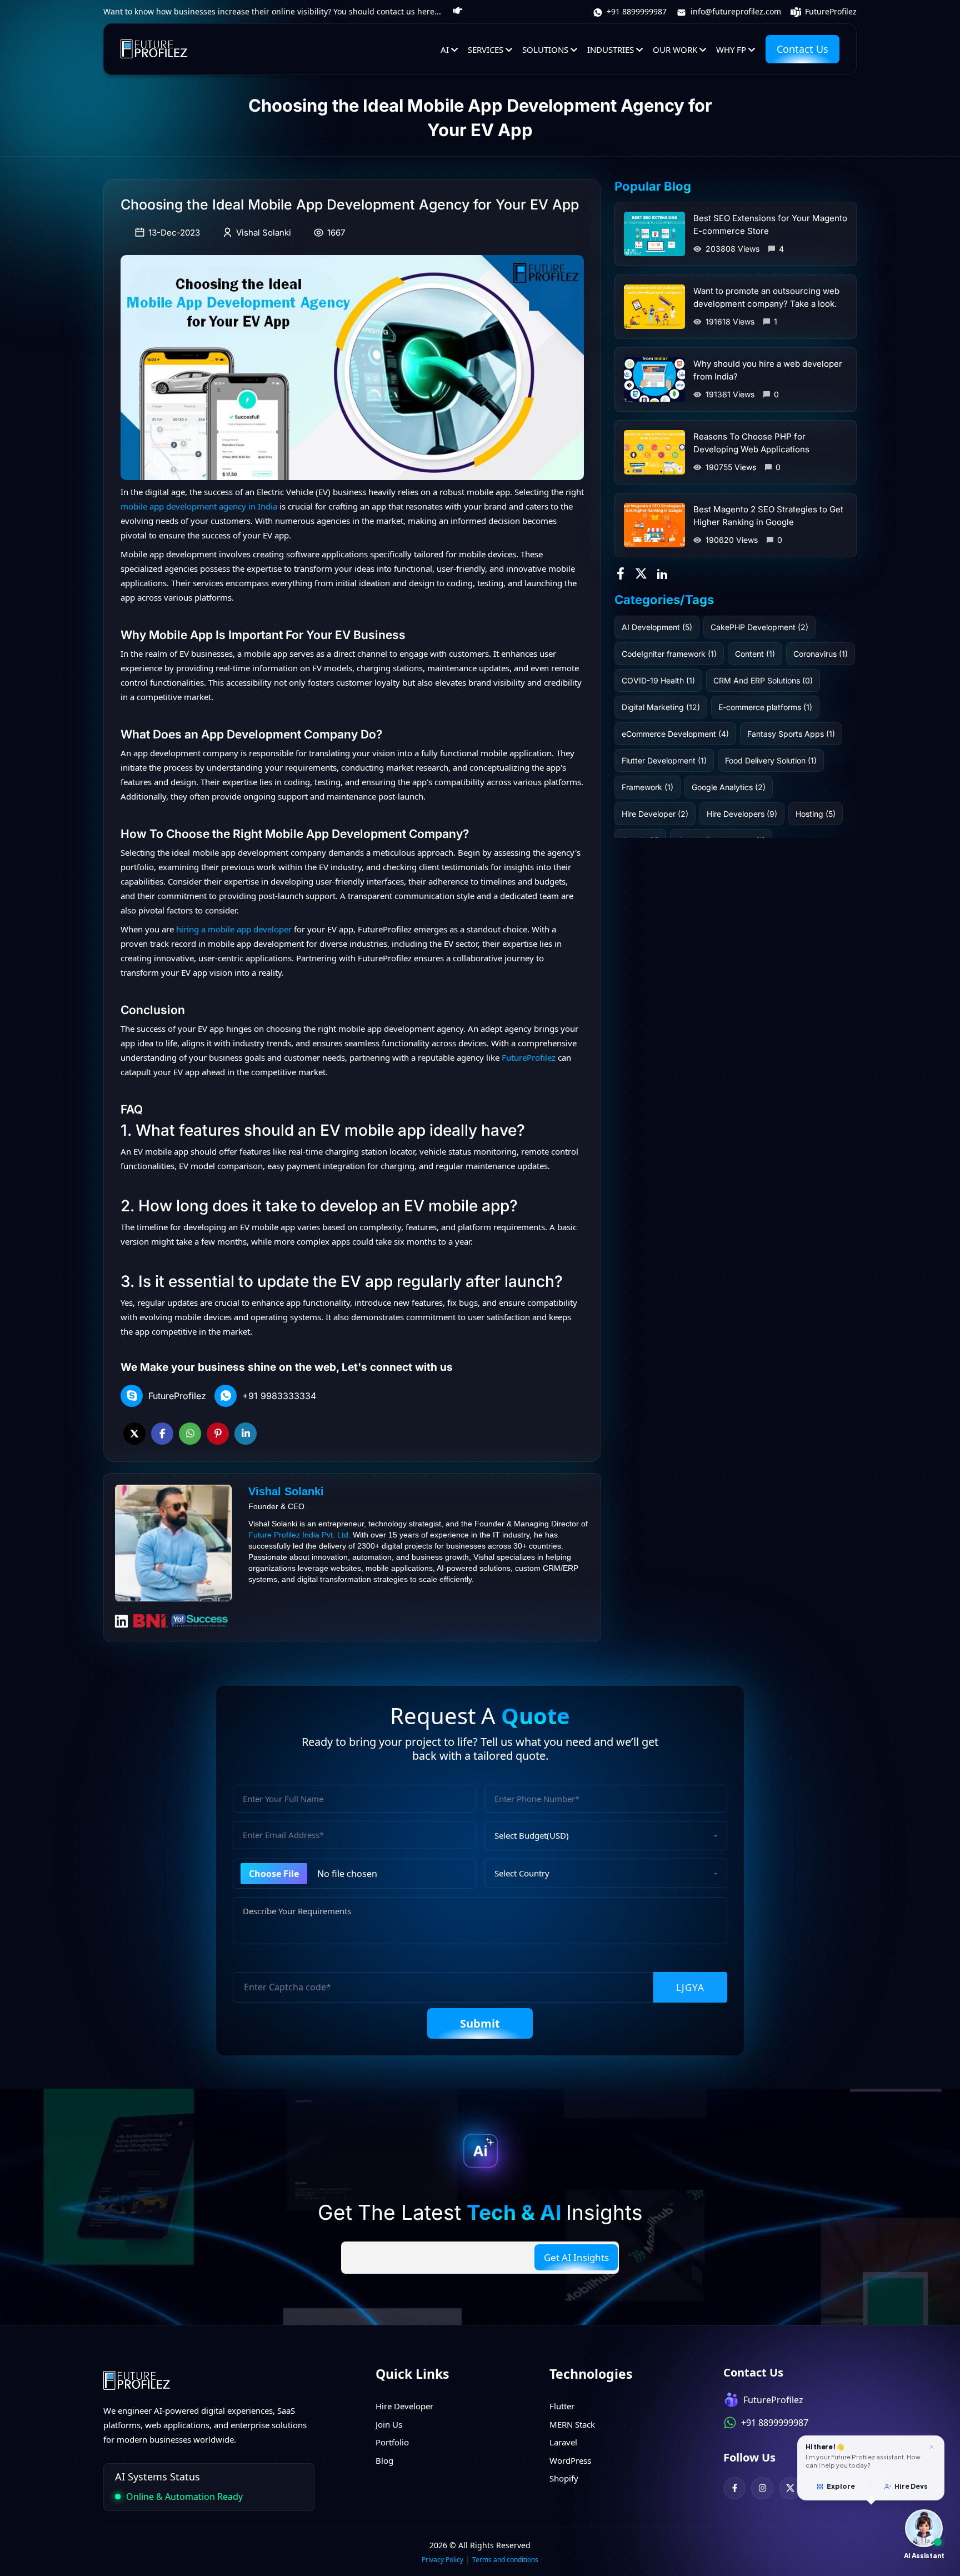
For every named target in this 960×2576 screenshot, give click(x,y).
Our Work (675, 49)
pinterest (218, 1434)
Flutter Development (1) (664, 760)
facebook (162, 1434)
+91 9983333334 (279, 1396)
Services (486, 49)
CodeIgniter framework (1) (669, 654)
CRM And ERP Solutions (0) (763, 680)
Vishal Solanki (264, 233)
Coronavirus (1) (821, 654)
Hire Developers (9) (742, 814)
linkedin (246, 1434)
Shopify (564, 2478)
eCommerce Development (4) (675, 734)
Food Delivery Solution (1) (771, 760)
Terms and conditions (505, 2560)
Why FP (731, 49)
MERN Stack (572, 2424)
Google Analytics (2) (729, 787)
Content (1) (755, 654)
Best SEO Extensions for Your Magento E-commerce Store (770, 224)
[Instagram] (762, 2488)
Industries (611, 49)
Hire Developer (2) (655, 814)
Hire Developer (404, 2406)
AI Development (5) (657, 627)
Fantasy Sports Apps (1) (791, 734)
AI (445, 49)
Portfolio (392, 2442)
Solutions (545, 49)
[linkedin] (663, 572)
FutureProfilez (830, 11)
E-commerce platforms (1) (765, 707)
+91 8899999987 (636, 11)
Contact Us (802, 49)
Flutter (562, 2406)
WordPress (570, 2460)
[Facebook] (734, 2488)
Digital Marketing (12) (661, 707)
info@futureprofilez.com (735, 11)
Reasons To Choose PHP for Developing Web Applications (751, 443)
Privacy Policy (442, 2560)
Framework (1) (647, 787)
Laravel (563, 2442)
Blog (384, 2460)
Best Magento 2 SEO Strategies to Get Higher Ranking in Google (768, 516)
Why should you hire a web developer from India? (768, 370)
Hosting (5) (816, 814)
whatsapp (190, 1434)
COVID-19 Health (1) (658, 680)
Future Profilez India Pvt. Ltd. (299, 1535)
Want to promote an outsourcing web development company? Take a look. (766, 297)
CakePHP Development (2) (759, 627)
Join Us (389, 2424)
